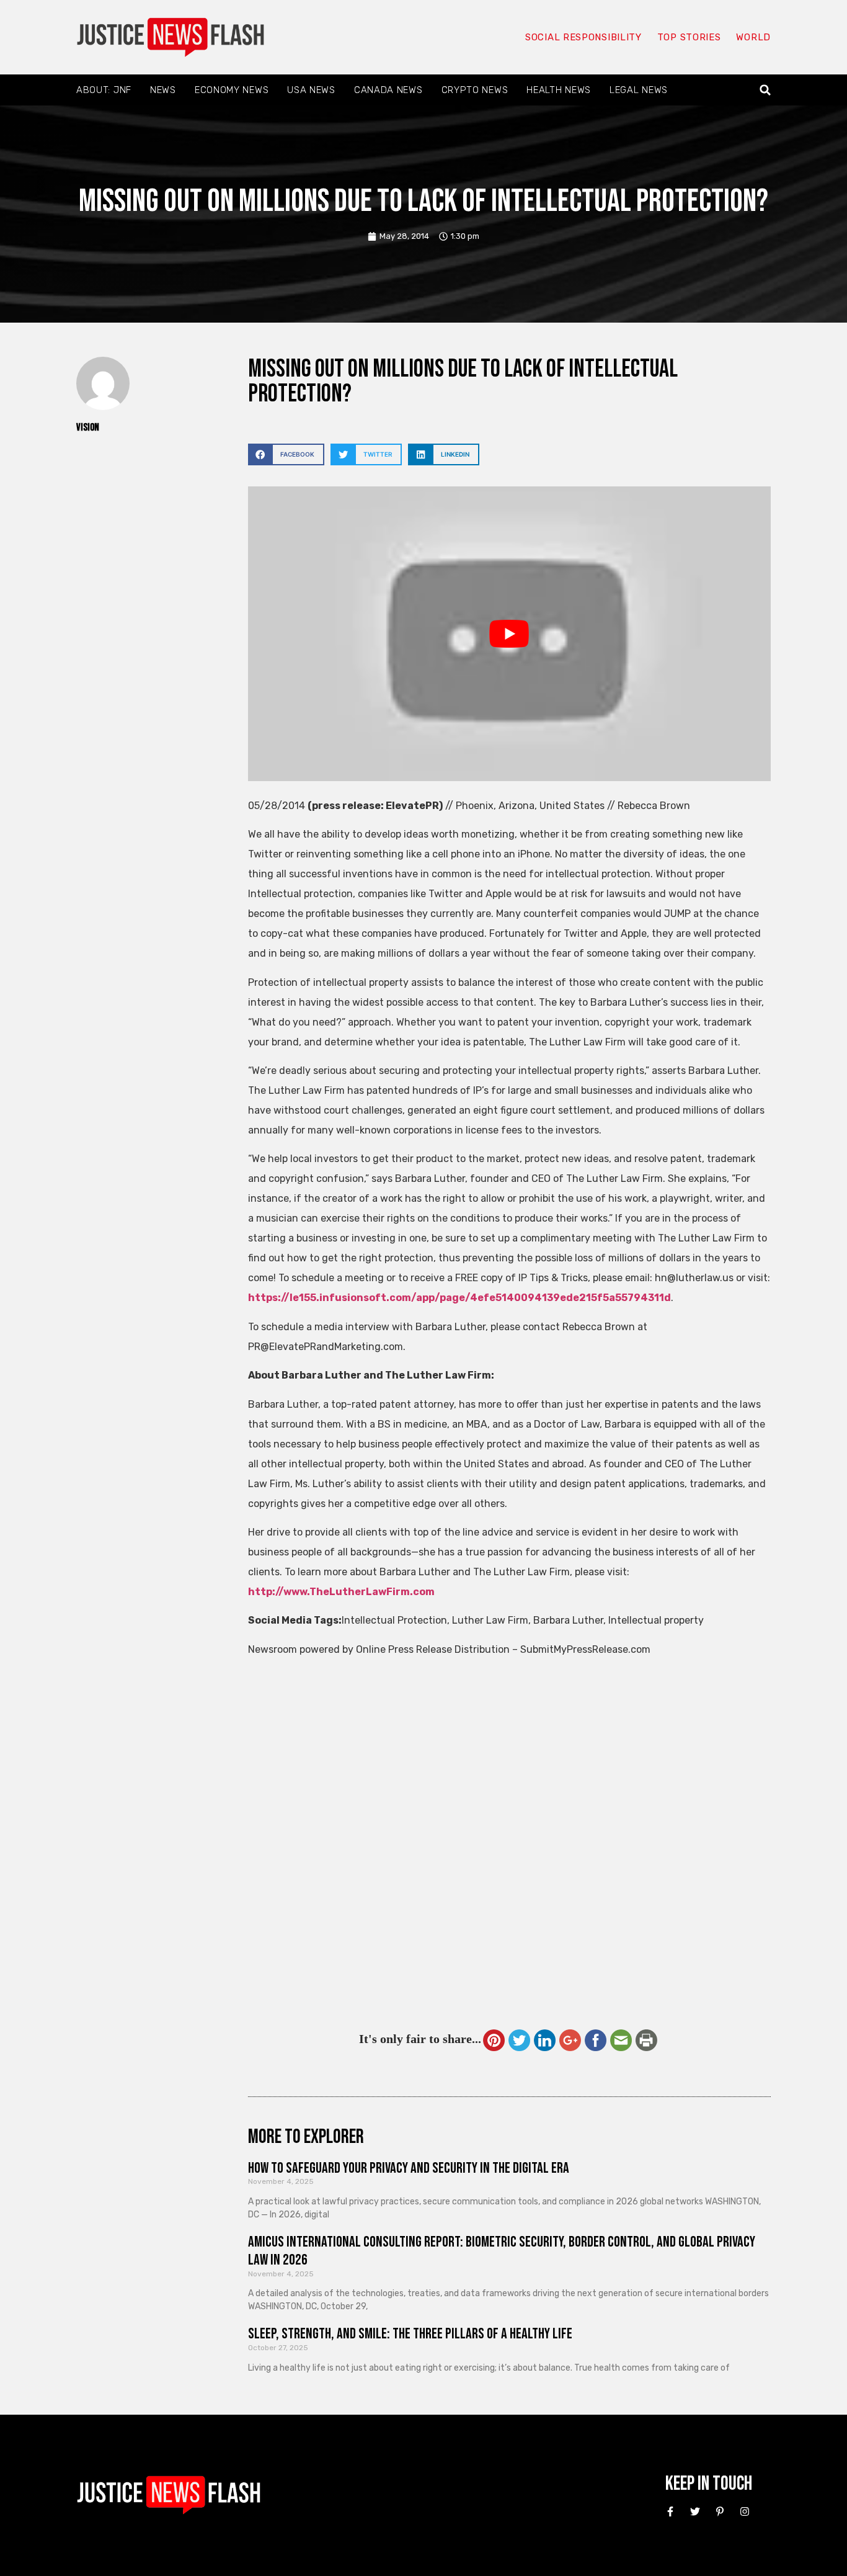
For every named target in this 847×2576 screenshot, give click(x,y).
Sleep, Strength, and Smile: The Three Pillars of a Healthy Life (410, 2334)
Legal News (639, 90)
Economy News (232, 90)
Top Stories (689, 37)
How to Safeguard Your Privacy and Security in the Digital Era (409, 2168)
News (163, 90)
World (753, 37)
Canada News (388, 90)
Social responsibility (583, 37)
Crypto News (475, 90)
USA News (311, 90)
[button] (765, 90)
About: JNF (104, 90)
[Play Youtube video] (509, 633)
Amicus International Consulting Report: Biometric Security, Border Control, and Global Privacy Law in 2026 (502, 2251)
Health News (559, 90)
